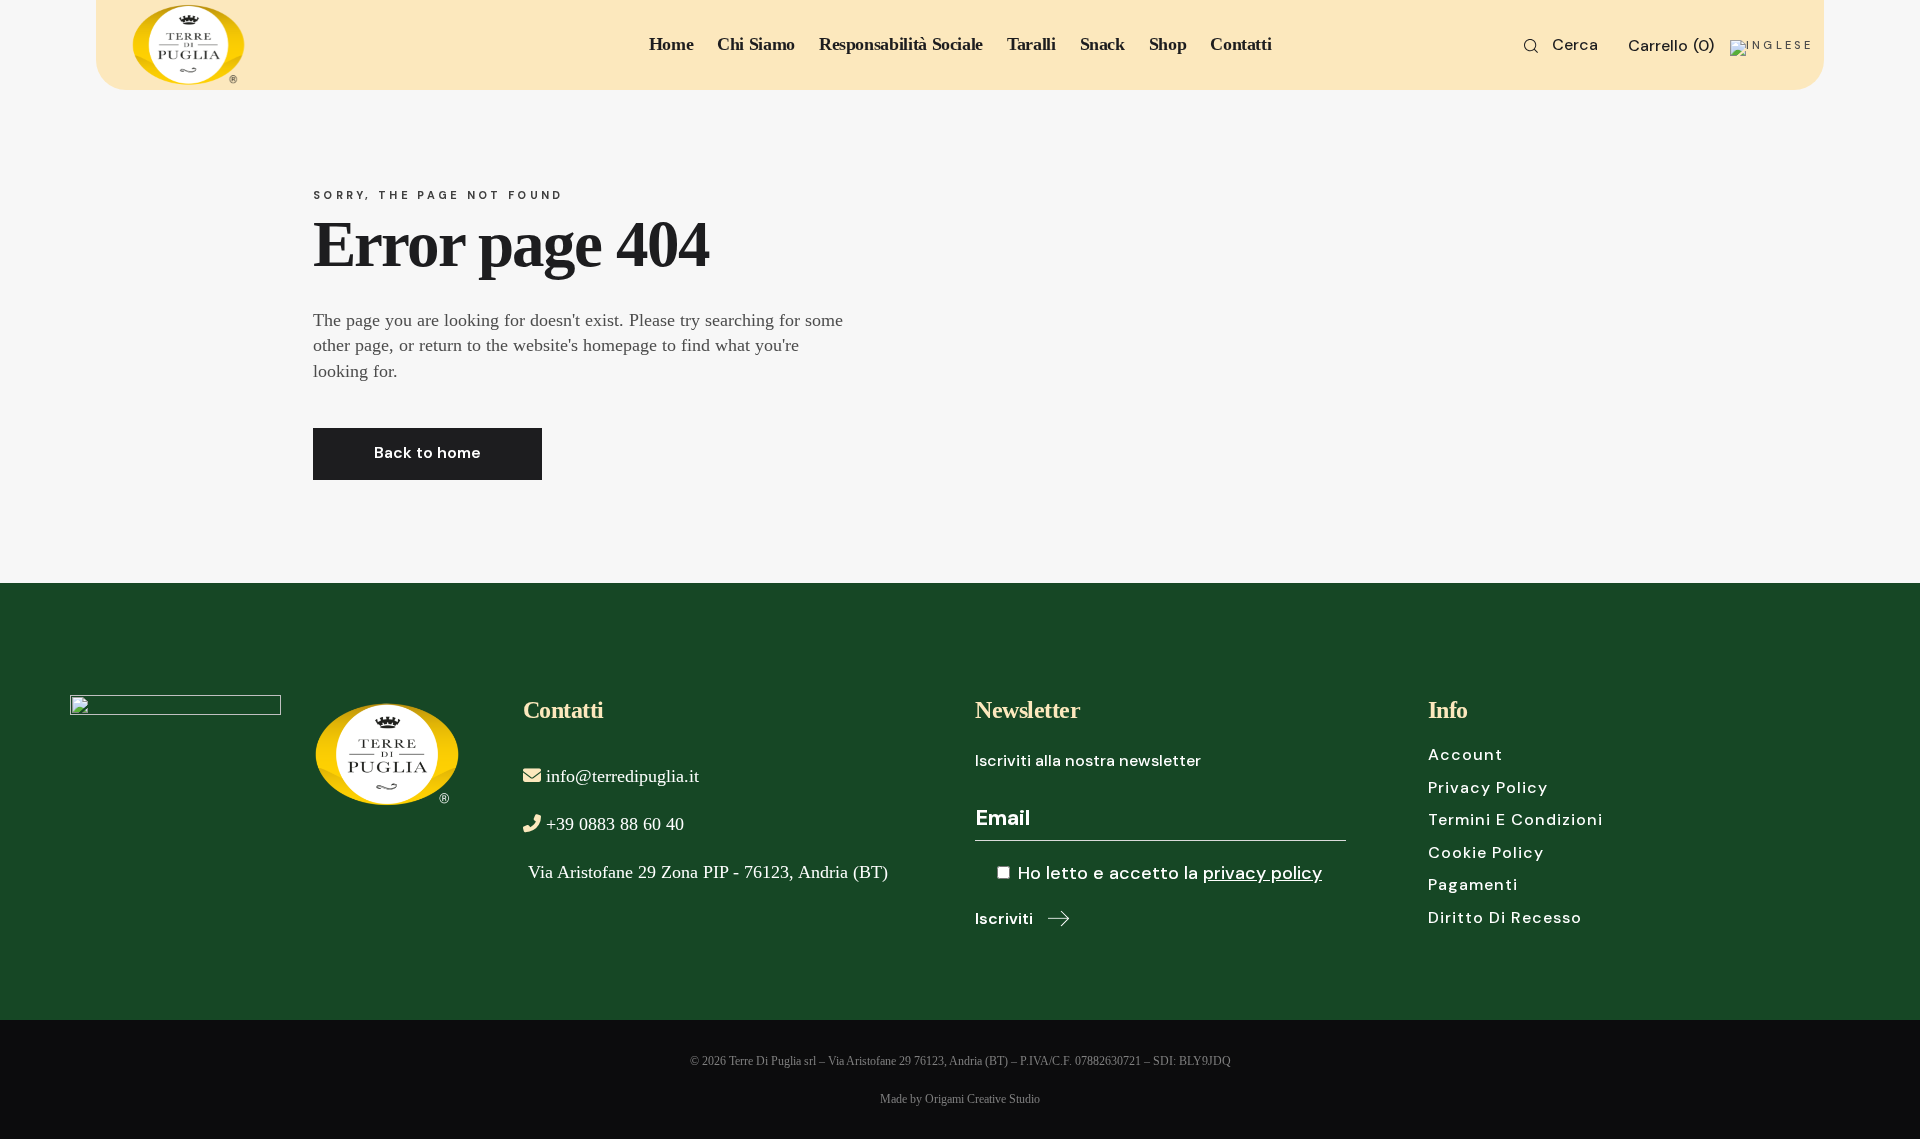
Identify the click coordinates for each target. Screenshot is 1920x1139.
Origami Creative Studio (982, 1099)
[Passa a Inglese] (1771, 28)
